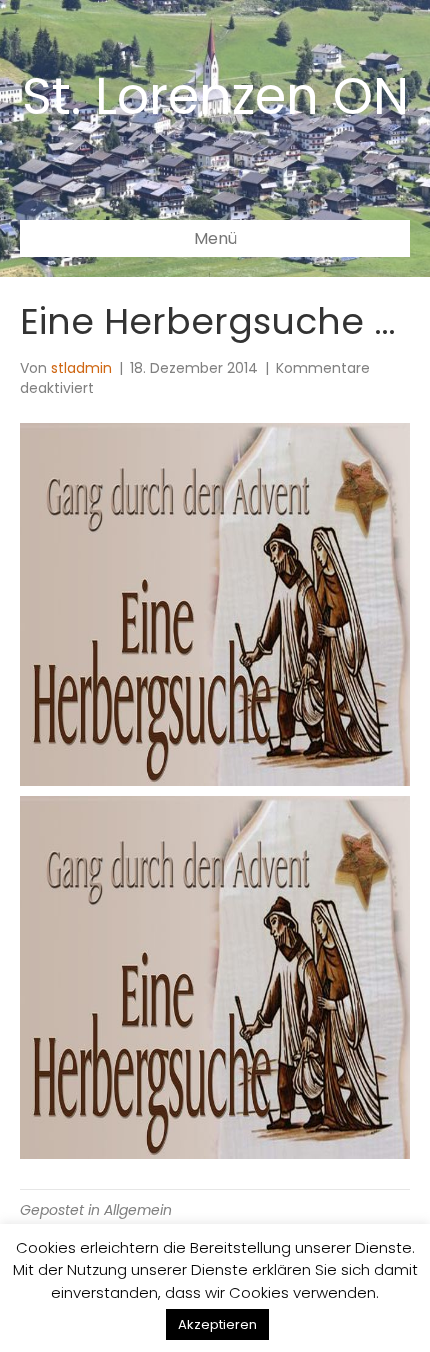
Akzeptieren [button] (217, 1324)
